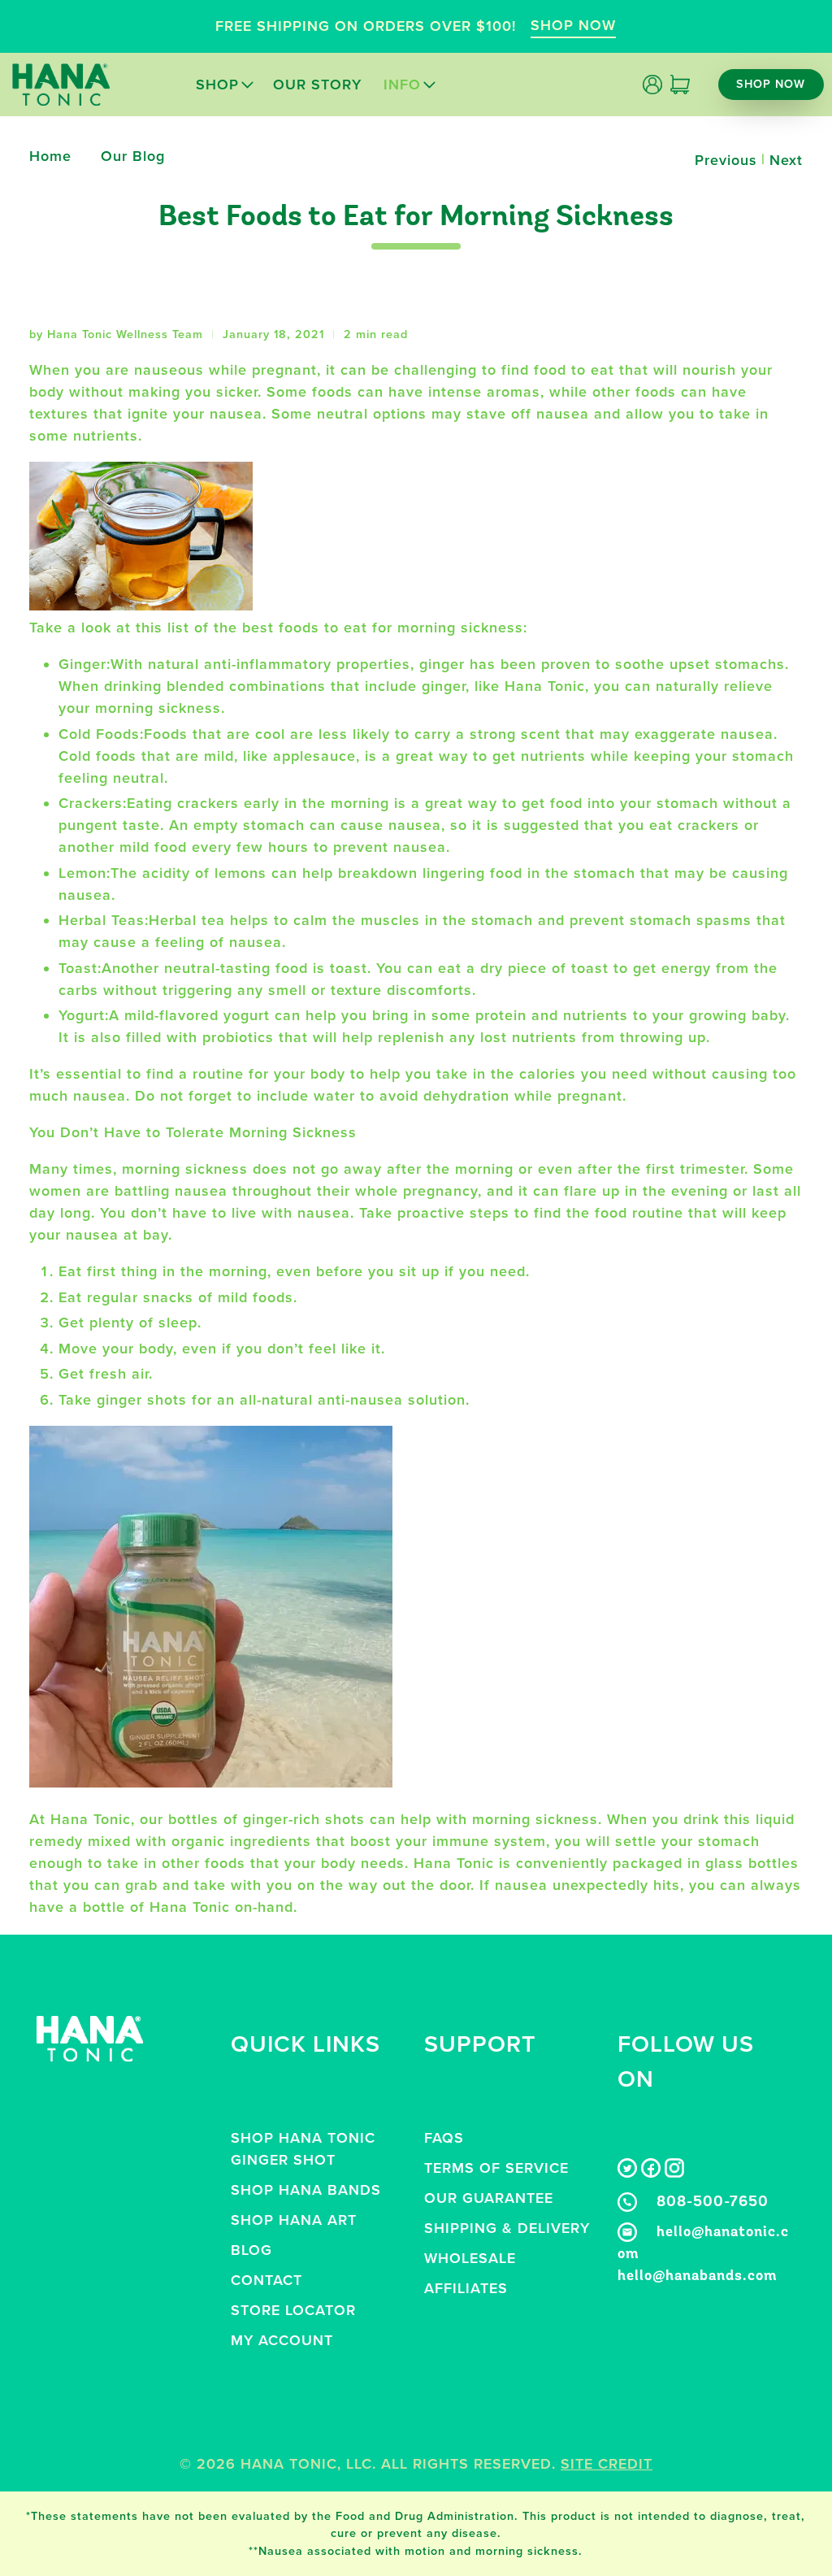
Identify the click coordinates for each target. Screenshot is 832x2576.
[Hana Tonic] (61, 85)
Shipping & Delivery (507, 2228)
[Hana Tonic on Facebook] (651, 2173)
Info (402, 85)
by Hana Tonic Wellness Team (116, 334)
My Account (282, 2340)
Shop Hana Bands (306, 2190)
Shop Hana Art (294, 2220)
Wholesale (470, 2258)
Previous (726, 160)
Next (786, 160)
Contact (266, 2280)
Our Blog (133, 156)
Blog (251, 2250)
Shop (217, 85)
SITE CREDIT (607, 2464)
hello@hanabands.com (698, 2277)
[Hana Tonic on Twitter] (627, 2173)
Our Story (317, 85)
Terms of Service (496, 2168)
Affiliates (466, 2288)
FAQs (444, 2138)
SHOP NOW (573, 25)
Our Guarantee (489, 2198)
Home (50, 156)
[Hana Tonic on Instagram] (674, 2173)
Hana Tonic (289, 2464)
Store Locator (293, 2310)
